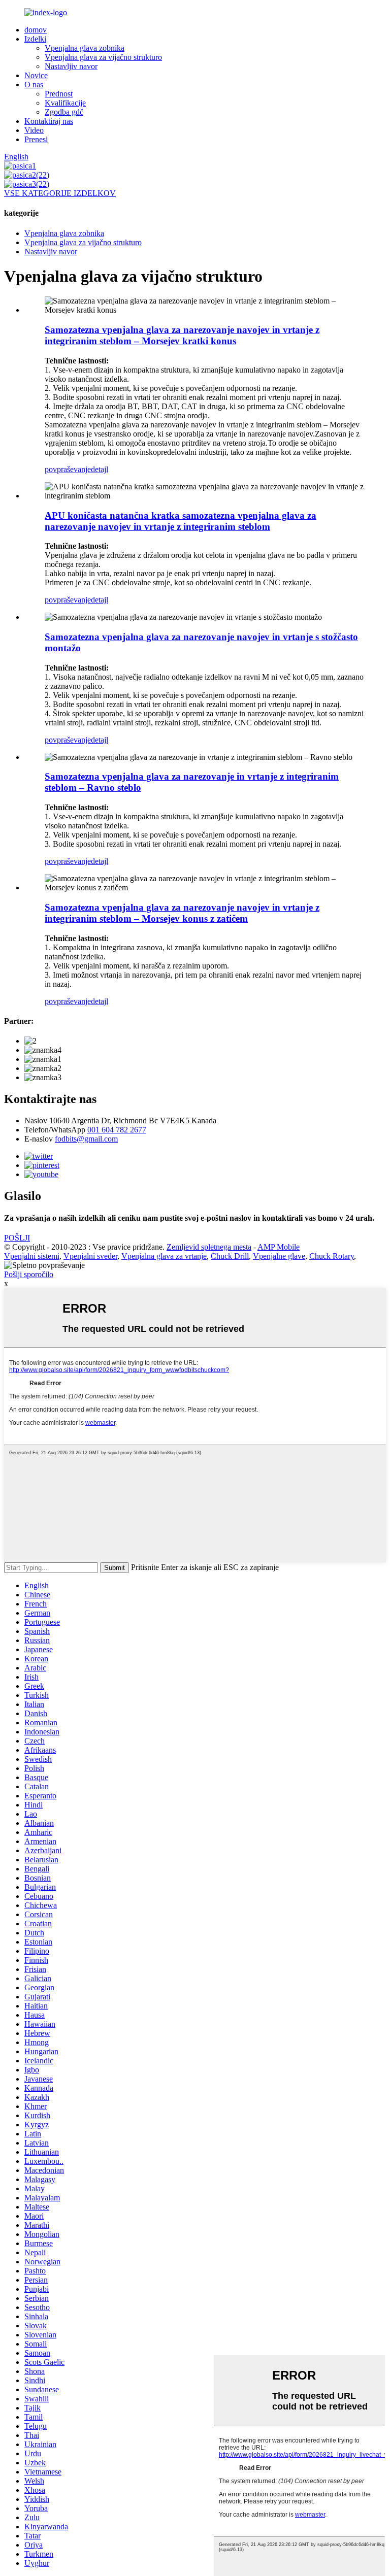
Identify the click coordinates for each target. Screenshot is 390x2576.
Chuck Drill (230, 1256)
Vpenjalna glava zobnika (85, 48)
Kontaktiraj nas (49, 121)
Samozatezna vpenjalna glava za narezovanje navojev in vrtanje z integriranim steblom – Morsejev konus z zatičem (182, 913)
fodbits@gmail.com (86, 1139)
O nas (34, 85)
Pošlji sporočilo (29, 1274)
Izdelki (35, 39)
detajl (100, 469)
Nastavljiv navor (71, 66)
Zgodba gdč (64, 112)
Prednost (59, 94)
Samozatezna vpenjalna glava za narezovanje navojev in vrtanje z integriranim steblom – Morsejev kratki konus (182, 335)
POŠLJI (17, 1238)
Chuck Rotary (332, 1256)
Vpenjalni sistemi (32, 1256)
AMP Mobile (279, 1247)
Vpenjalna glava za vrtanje (164, 1256)
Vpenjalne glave (279, 1256)
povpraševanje (68, 469)
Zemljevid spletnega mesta (209, 1247)
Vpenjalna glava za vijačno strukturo (103, 57)
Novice (36, 75)
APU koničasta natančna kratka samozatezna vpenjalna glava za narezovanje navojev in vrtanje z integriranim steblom (181, 521)
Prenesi (36, 139)
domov (36, 30)
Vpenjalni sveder (90, 1256)
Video (34, 130)
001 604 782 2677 (117, 1130)
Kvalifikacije (65, 103)
